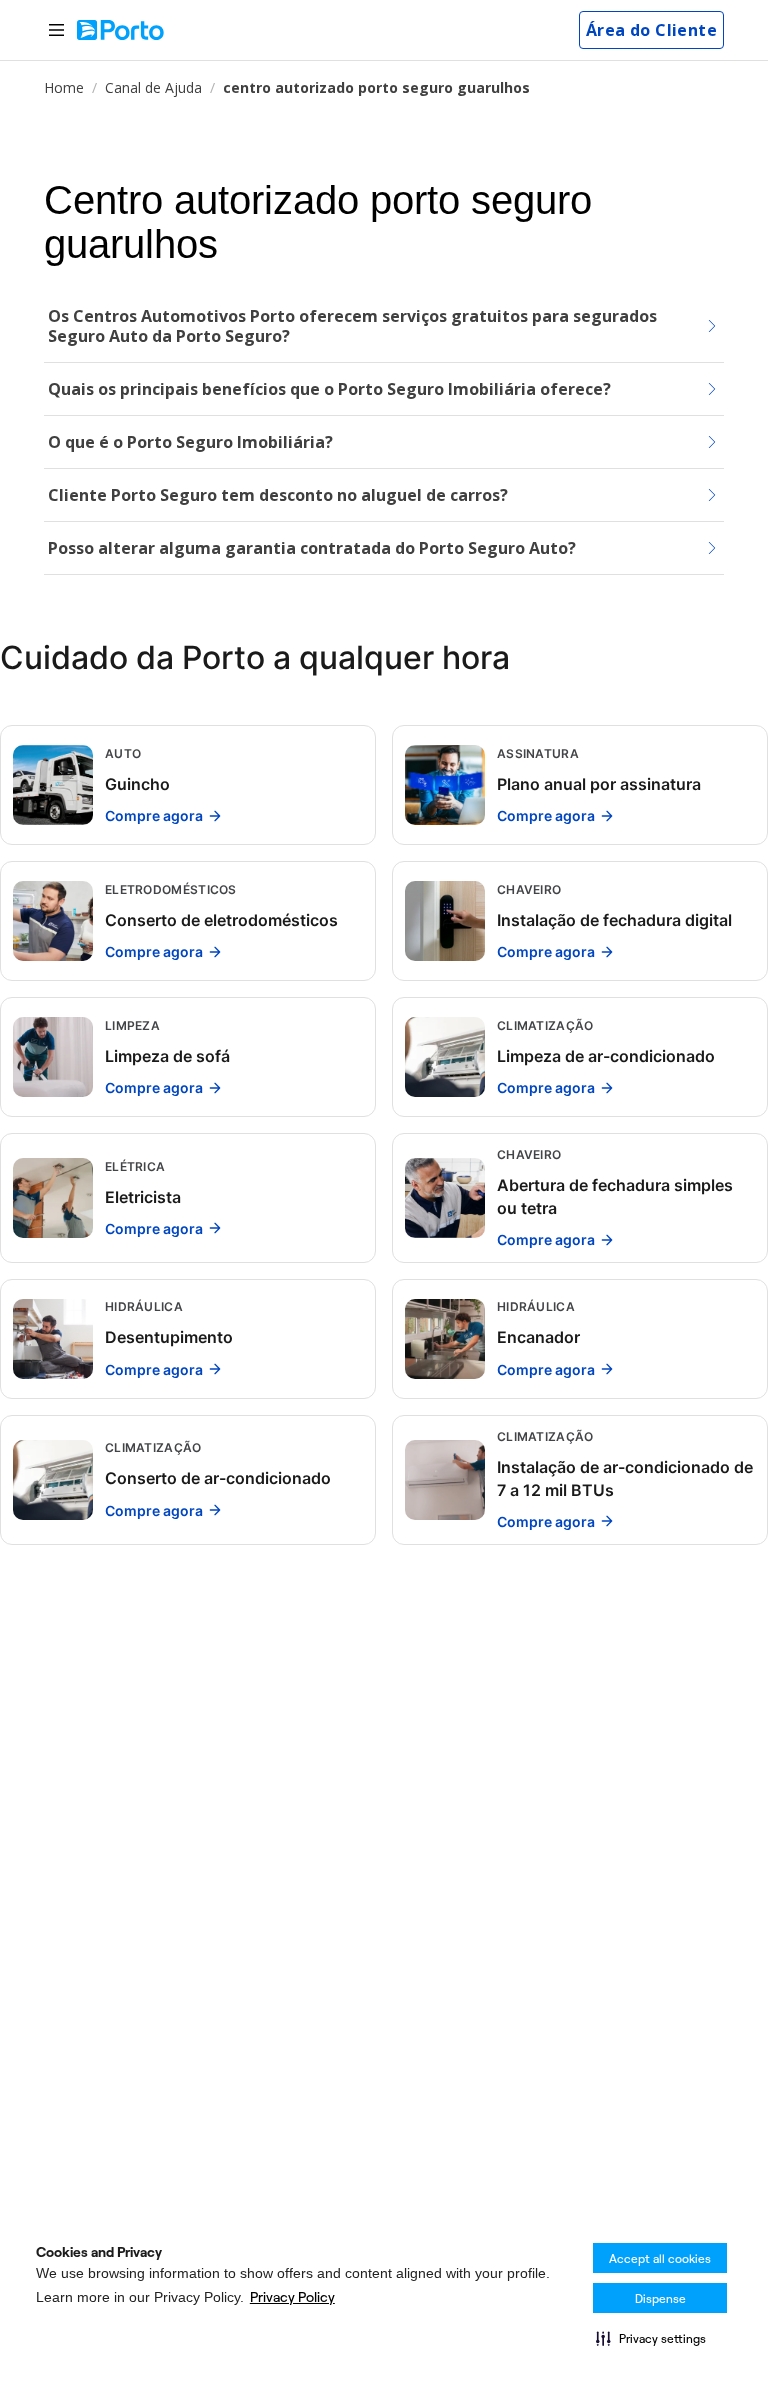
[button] (651, 2338)
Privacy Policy (292, 2297)
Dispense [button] (660, 2298)
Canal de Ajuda (153, 87)
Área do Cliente (651, 30)
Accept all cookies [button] (660, 2258)
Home (64, 87)
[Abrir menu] (56, 30)
